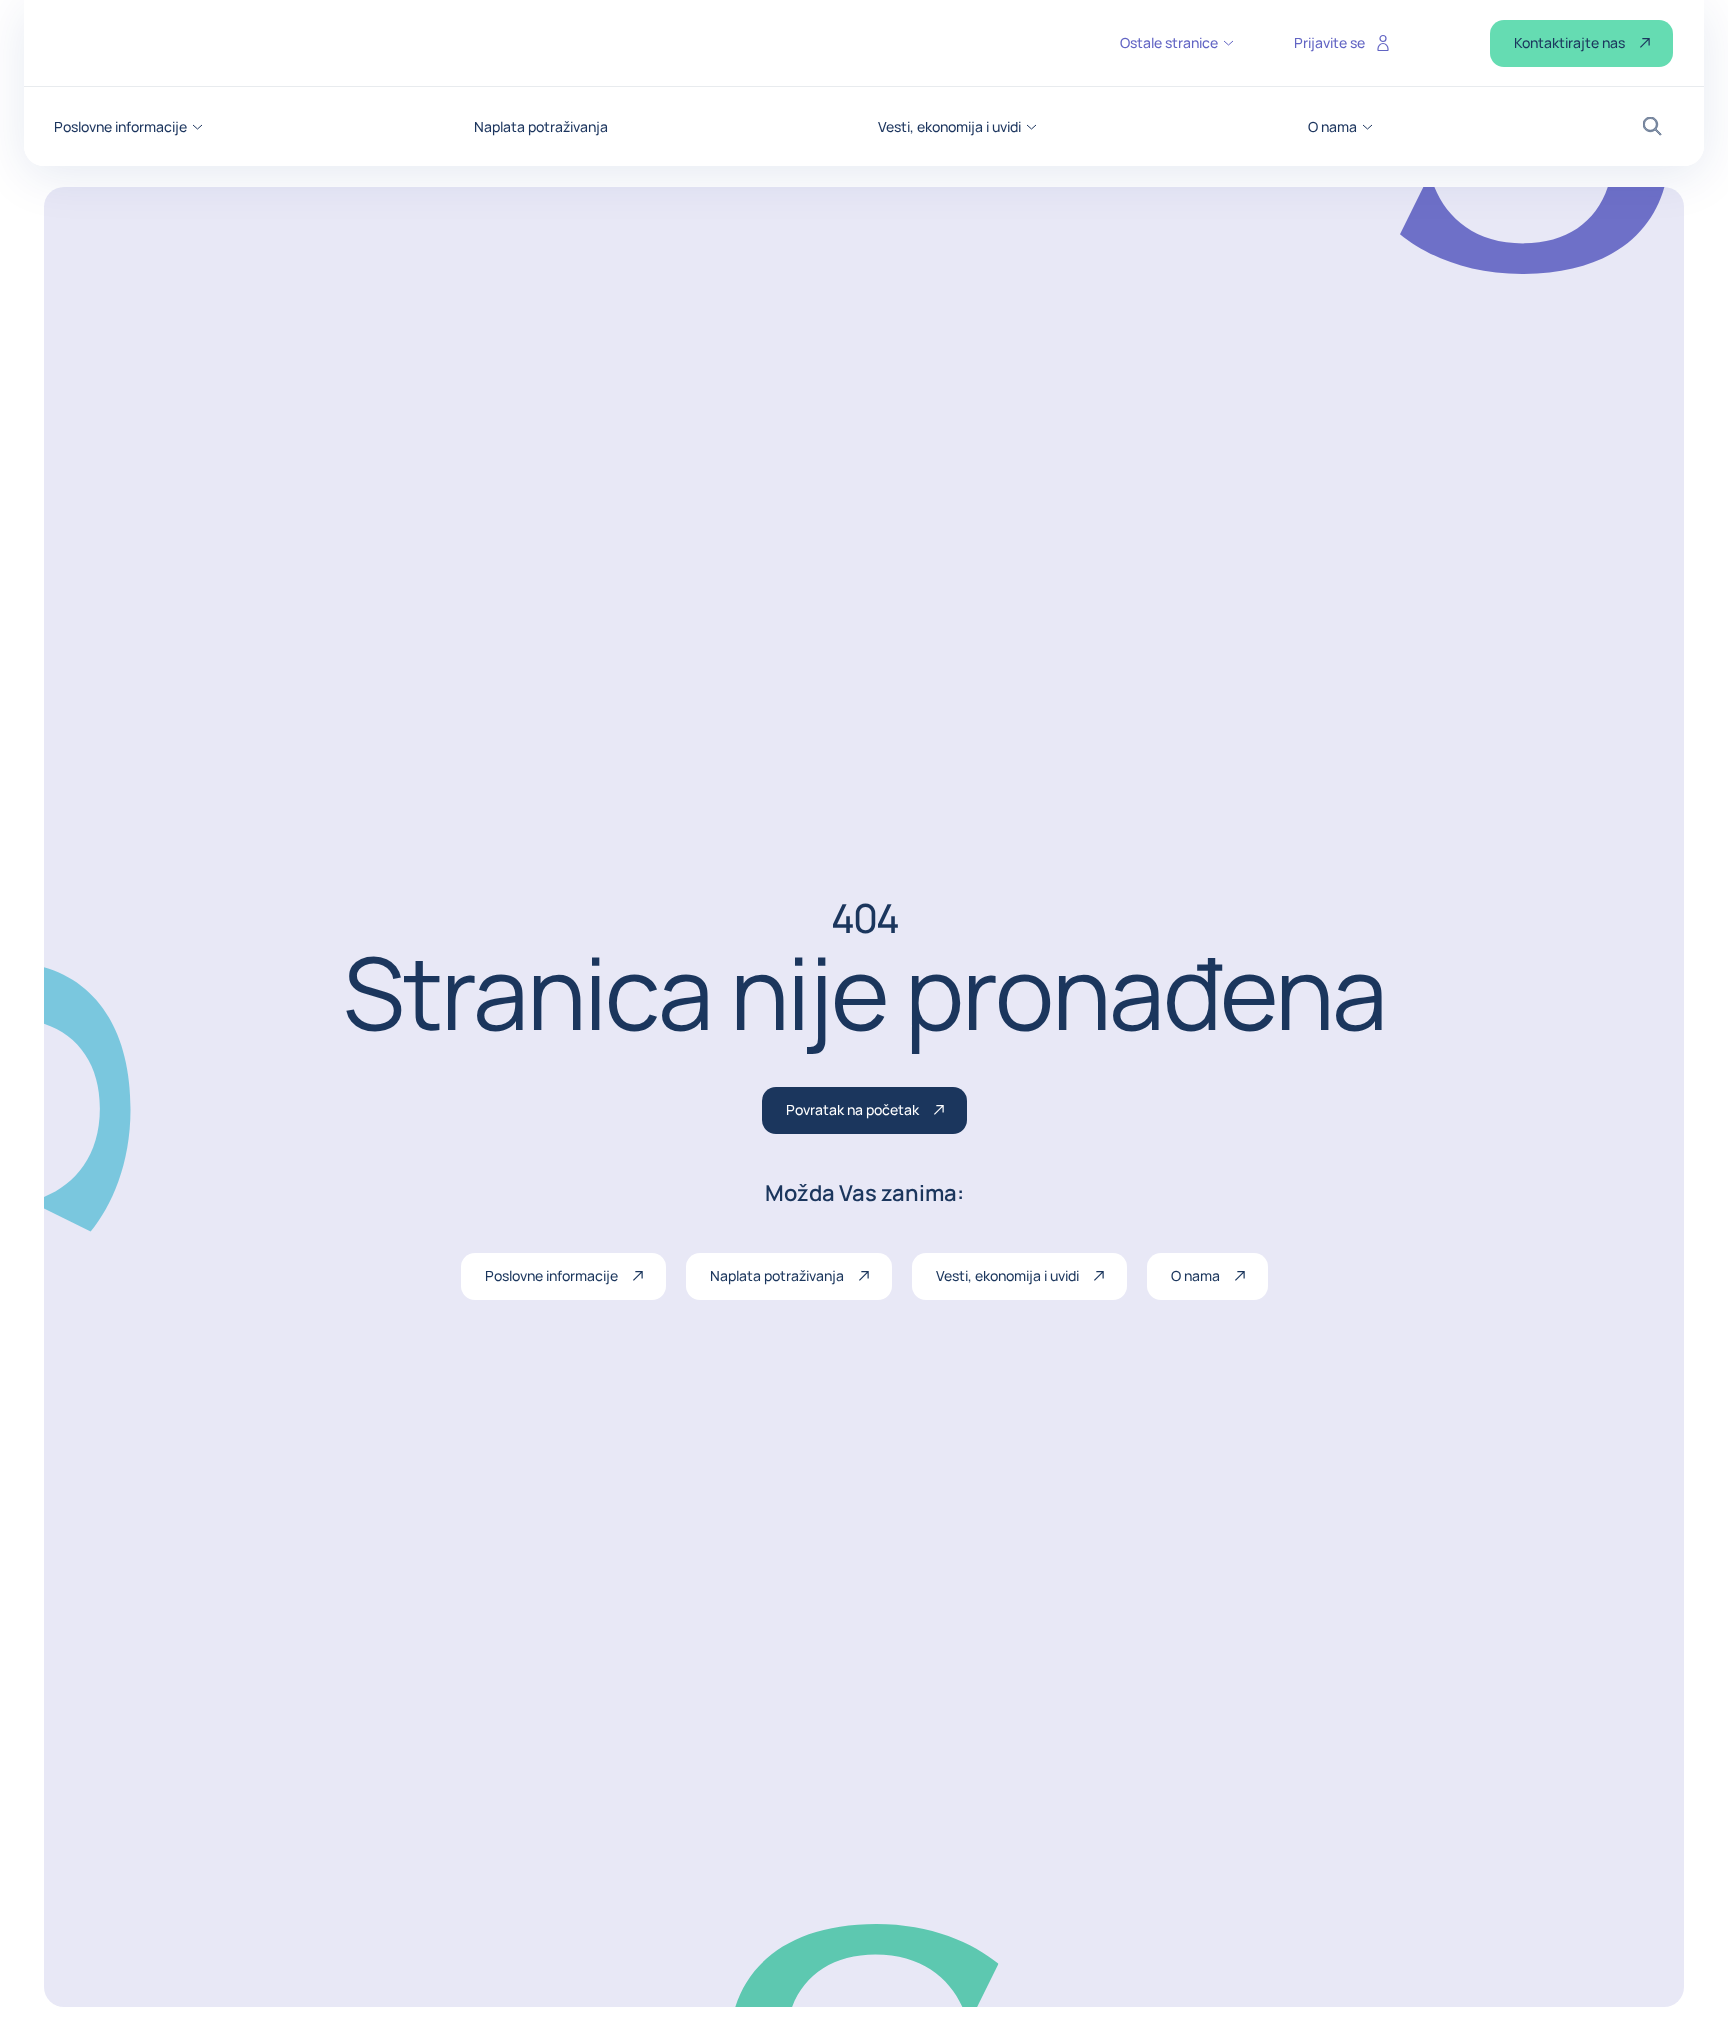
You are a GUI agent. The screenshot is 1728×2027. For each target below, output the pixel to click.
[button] (128, 127)
